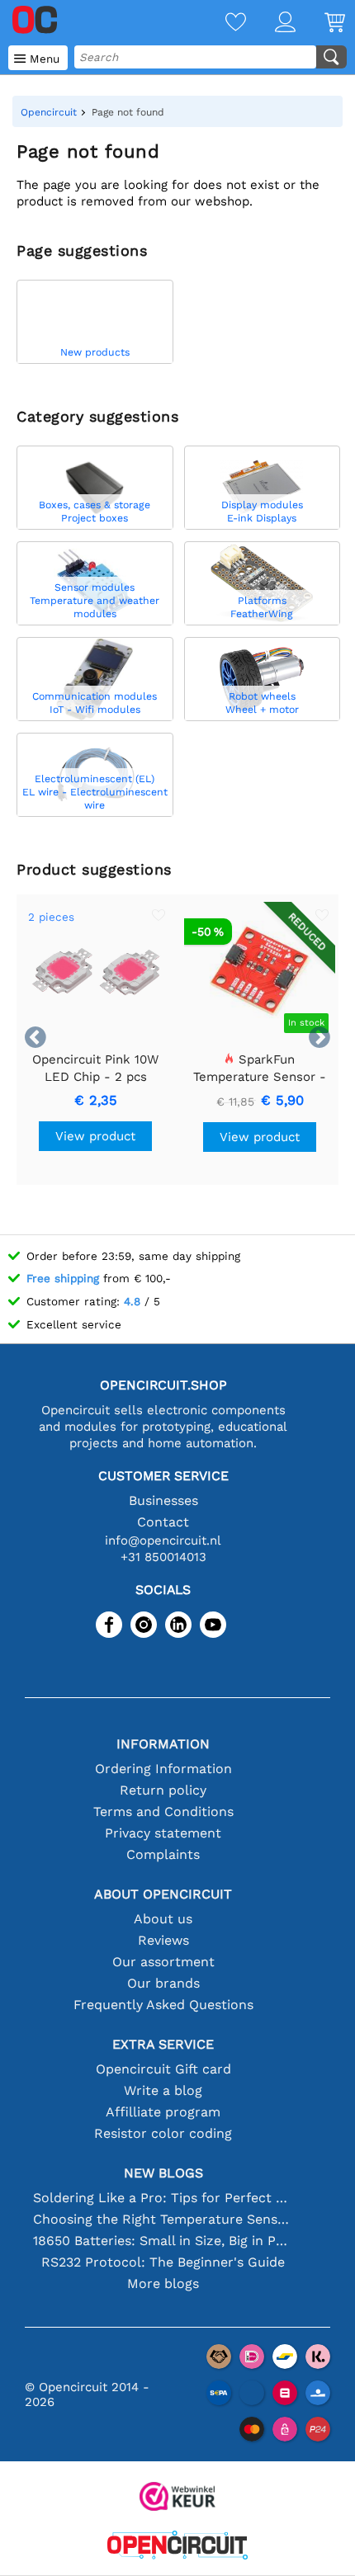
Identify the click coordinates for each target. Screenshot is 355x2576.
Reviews (163, 1940)
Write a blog (163, 2090)
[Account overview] (271, 24)
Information (163, 1744)
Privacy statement (163, 1833)
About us (163, 1919)
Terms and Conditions (163, 1812)
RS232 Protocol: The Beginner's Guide (163, 2262)
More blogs (163, 2283)
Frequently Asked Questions (163, 2005)
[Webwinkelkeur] (177, 2498)
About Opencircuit (163, 1894)
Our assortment (163, 1962)
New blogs (163, 2173)
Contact (163, 1522)
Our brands (163, 1983)
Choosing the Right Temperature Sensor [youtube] (163, 2219)
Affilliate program (163, 2112)
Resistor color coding (163, 2133)
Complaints (163, 1854)
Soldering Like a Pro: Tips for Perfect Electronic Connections (163, 2198)
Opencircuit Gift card (163, 2069)
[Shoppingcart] (320, 24)
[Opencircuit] (177, 2547)
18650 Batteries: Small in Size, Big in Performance (163, 2241)
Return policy (163, 1790)
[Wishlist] (221, 24)
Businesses (163, 1500)
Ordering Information (163, 1769)
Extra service (163, 2044)
